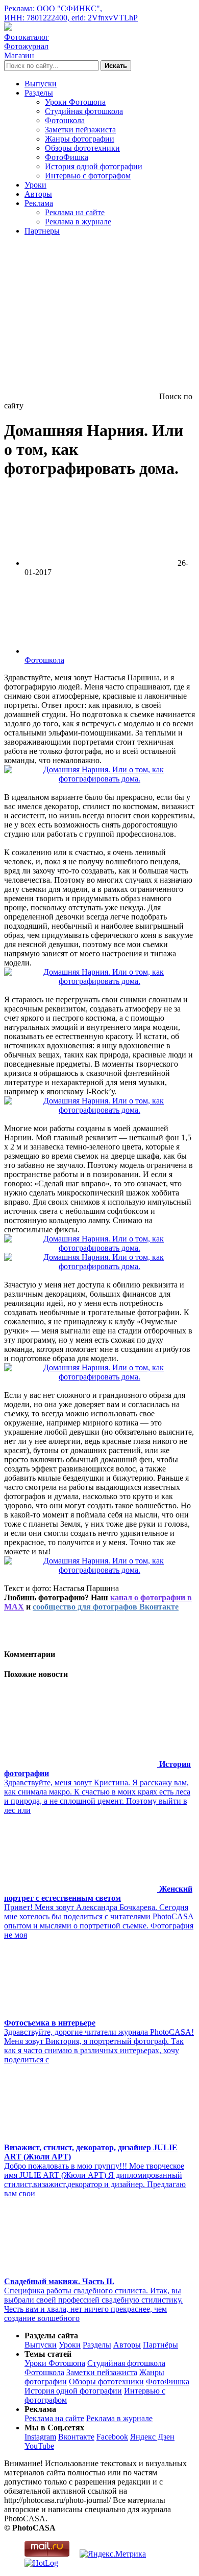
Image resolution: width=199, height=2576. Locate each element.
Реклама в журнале (78, 222)
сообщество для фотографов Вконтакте (106, 1607)
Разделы (39, 93)
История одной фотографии (94, 166)
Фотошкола (65, 120)
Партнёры (160, 2345)
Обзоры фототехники (82, 148)
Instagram (40, 2437)
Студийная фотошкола (84, 111)
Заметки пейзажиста (80, 130)
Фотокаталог (27, 37)
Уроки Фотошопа (75, 102)
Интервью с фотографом (88, 176)
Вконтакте (76, 2437)
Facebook (112, 2437)
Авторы (38, 194)
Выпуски (41, 84)
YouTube (39, 2446)
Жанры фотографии (80, 139)
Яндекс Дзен (152, 2437)
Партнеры (42, 231)
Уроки (35, 185)
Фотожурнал (26, 46)
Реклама (39, 203)
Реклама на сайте (75, 212)
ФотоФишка (67, 157)
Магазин (19, 55)
